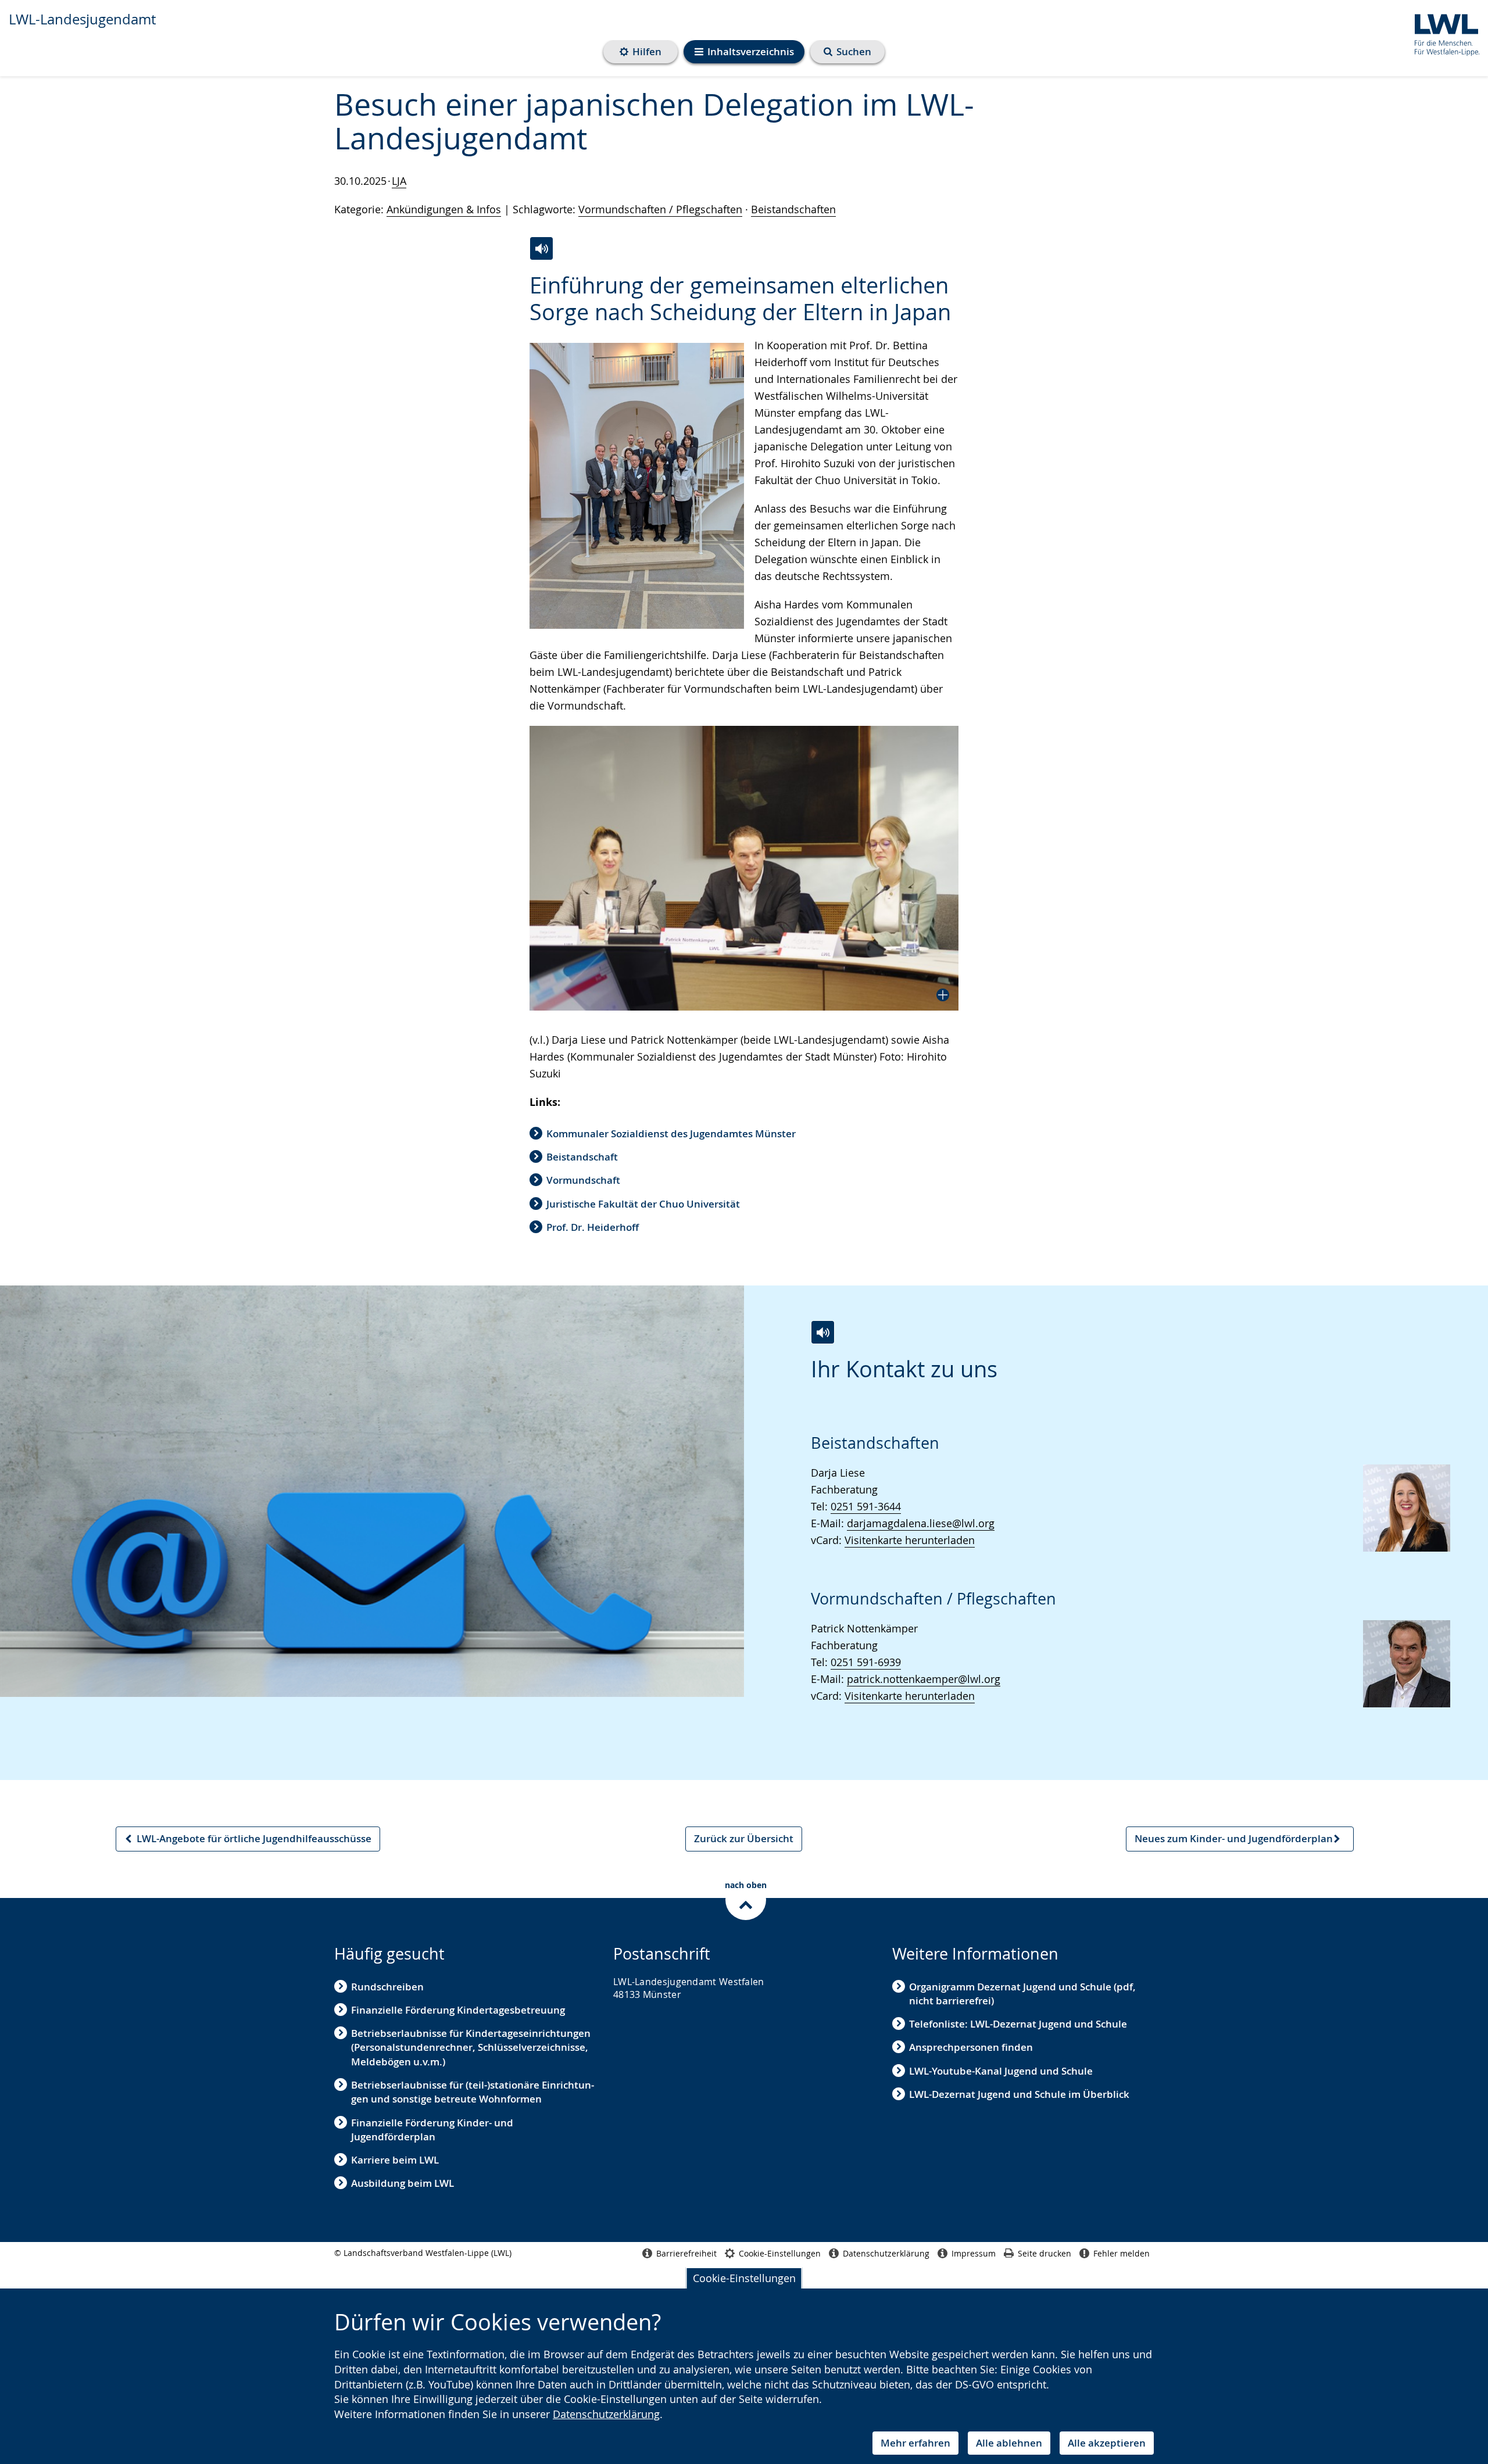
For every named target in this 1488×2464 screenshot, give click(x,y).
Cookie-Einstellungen (744, 2278)
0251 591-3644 (866, 1506)
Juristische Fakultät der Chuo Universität (643, 1204)
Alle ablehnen (1009, 2443)
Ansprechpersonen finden (971, 2047)
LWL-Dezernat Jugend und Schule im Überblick (1019, 2094)
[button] (744, 868)
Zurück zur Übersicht (744, 1838)
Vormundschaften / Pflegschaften (660, 209)
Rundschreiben (387, 1987)
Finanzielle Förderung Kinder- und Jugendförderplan (432, 2130)
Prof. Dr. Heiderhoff (593, 1227)
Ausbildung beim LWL (403, 2183)
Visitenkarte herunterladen (910, 1540)
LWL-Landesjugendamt (82, 19)
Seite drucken (1045, 2253)
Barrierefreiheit (686, 2253)
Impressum (974, 2253)
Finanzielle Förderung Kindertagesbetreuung (458, 2010)
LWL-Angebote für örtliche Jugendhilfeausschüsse (248, 1841)
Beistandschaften (793, 209)
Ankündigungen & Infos (444, 209)
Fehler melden (1122, 2253)
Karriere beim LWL (395, 2160)
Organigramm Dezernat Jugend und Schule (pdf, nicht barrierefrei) (1022, 1994)
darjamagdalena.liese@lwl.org (921, 1523)
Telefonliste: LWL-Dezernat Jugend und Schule (1018, 2024)
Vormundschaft (583, 1180)
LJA (399, 181)
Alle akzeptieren (1107, 2443)
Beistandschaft (582, 1157)
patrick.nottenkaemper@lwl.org (924, 1679)
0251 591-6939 (866, 1662)
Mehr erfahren (915, 2443)
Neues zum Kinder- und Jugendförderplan (1233, 1841)
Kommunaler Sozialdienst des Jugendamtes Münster (671, 1133)
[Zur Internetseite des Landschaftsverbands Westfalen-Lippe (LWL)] (1442, 33)
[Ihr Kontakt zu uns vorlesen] (823, 1332)
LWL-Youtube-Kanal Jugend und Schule (1001, 2071)
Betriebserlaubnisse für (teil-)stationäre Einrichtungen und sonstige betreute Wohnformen (473, 2092)
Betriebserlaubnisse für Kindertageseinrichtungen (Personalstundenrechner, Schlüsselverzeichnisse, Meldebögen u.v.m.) (471, 2047)
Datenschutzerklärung (606, 2414)
